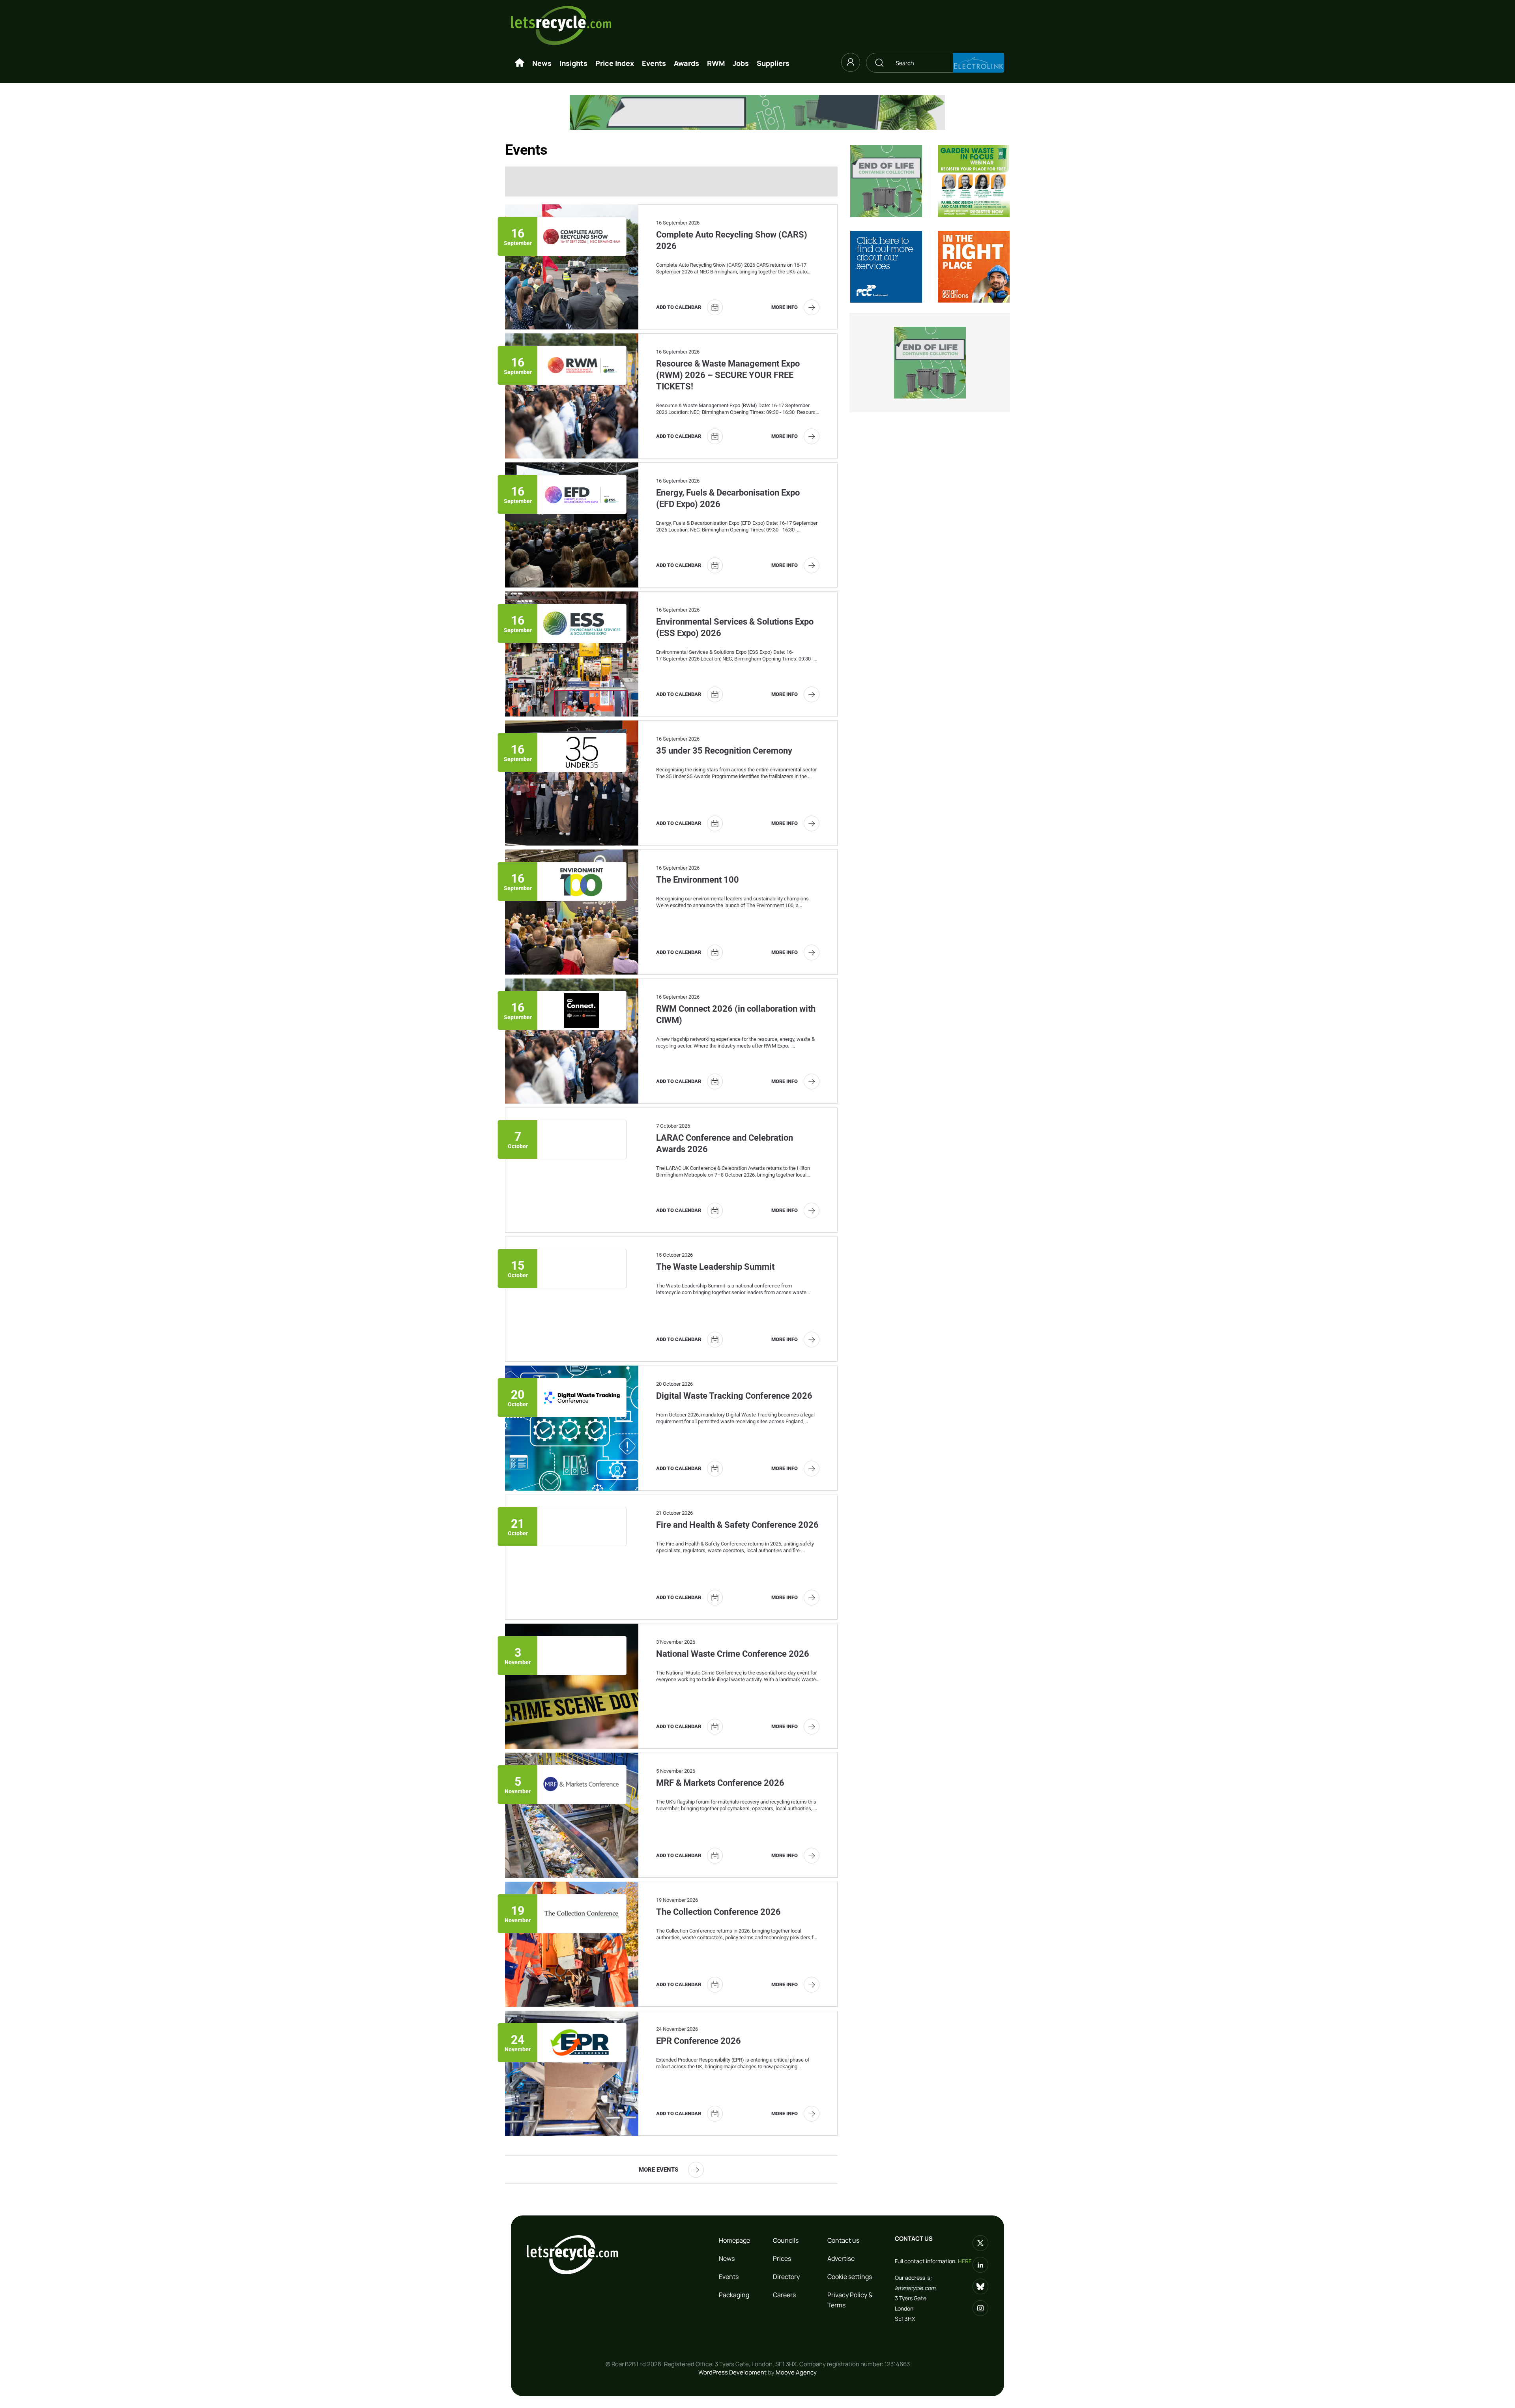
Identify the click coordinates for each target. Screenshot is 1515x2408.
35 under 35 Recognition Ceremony (724, 751)
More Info (785, 307)
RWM (716, 63)
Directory (786, 2277)
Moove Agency (796, 2372)
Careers (784, 2295)
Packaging (734, 2295)
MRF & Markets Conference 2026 (720, 1783)
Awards (686, 63)
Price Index (615, 63)
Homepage (734, 2240)
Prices (782, 2258)
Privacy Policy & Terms (850, 2300)
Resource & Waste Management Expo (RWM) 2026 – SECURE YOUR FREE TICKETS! (728, 375)
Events (654, 63)
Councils (786, 2240)
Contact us (843, 2240)
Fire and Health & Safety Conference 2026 (737, 1525)
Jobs (741, 63)
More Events (658, 2170)
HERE (965, 2261)
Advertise (841, 2258)
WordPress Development (732, 2372)
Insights (573, 63)
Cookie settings (850, 2277)
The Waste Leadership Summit (715, 1267)
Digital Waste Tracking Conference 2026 (734, 1396)
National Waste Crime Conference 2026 (733, 1654)
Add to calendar (679, 307)
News (542, 63)
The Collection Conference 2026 (718, 1912)
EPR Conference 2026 (699, 2041)
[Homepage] (520, 63)
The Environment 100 (698, 880)
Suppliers (773, 63)
